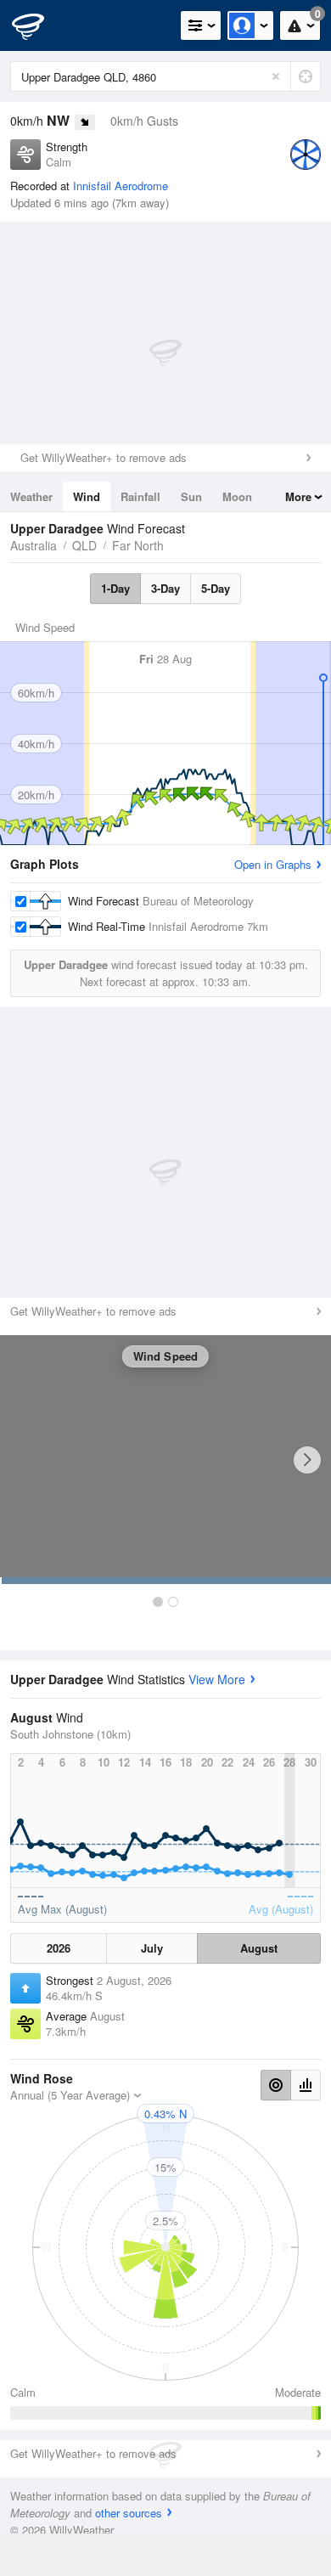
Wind (87, 496)
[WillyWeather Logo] (38, 25)
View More (217, 1679)
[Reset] (276, 76)
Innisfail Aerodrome (121, 186)
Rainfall (140, 496)
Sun (191, 496)
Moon (237, 496)
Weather (31, 496)
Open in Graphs (273, 864)
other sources (129, 2513)
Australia (34, 545)
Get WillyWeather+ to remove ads (104, 457)
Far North (138, 545)
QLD (84, 545)
